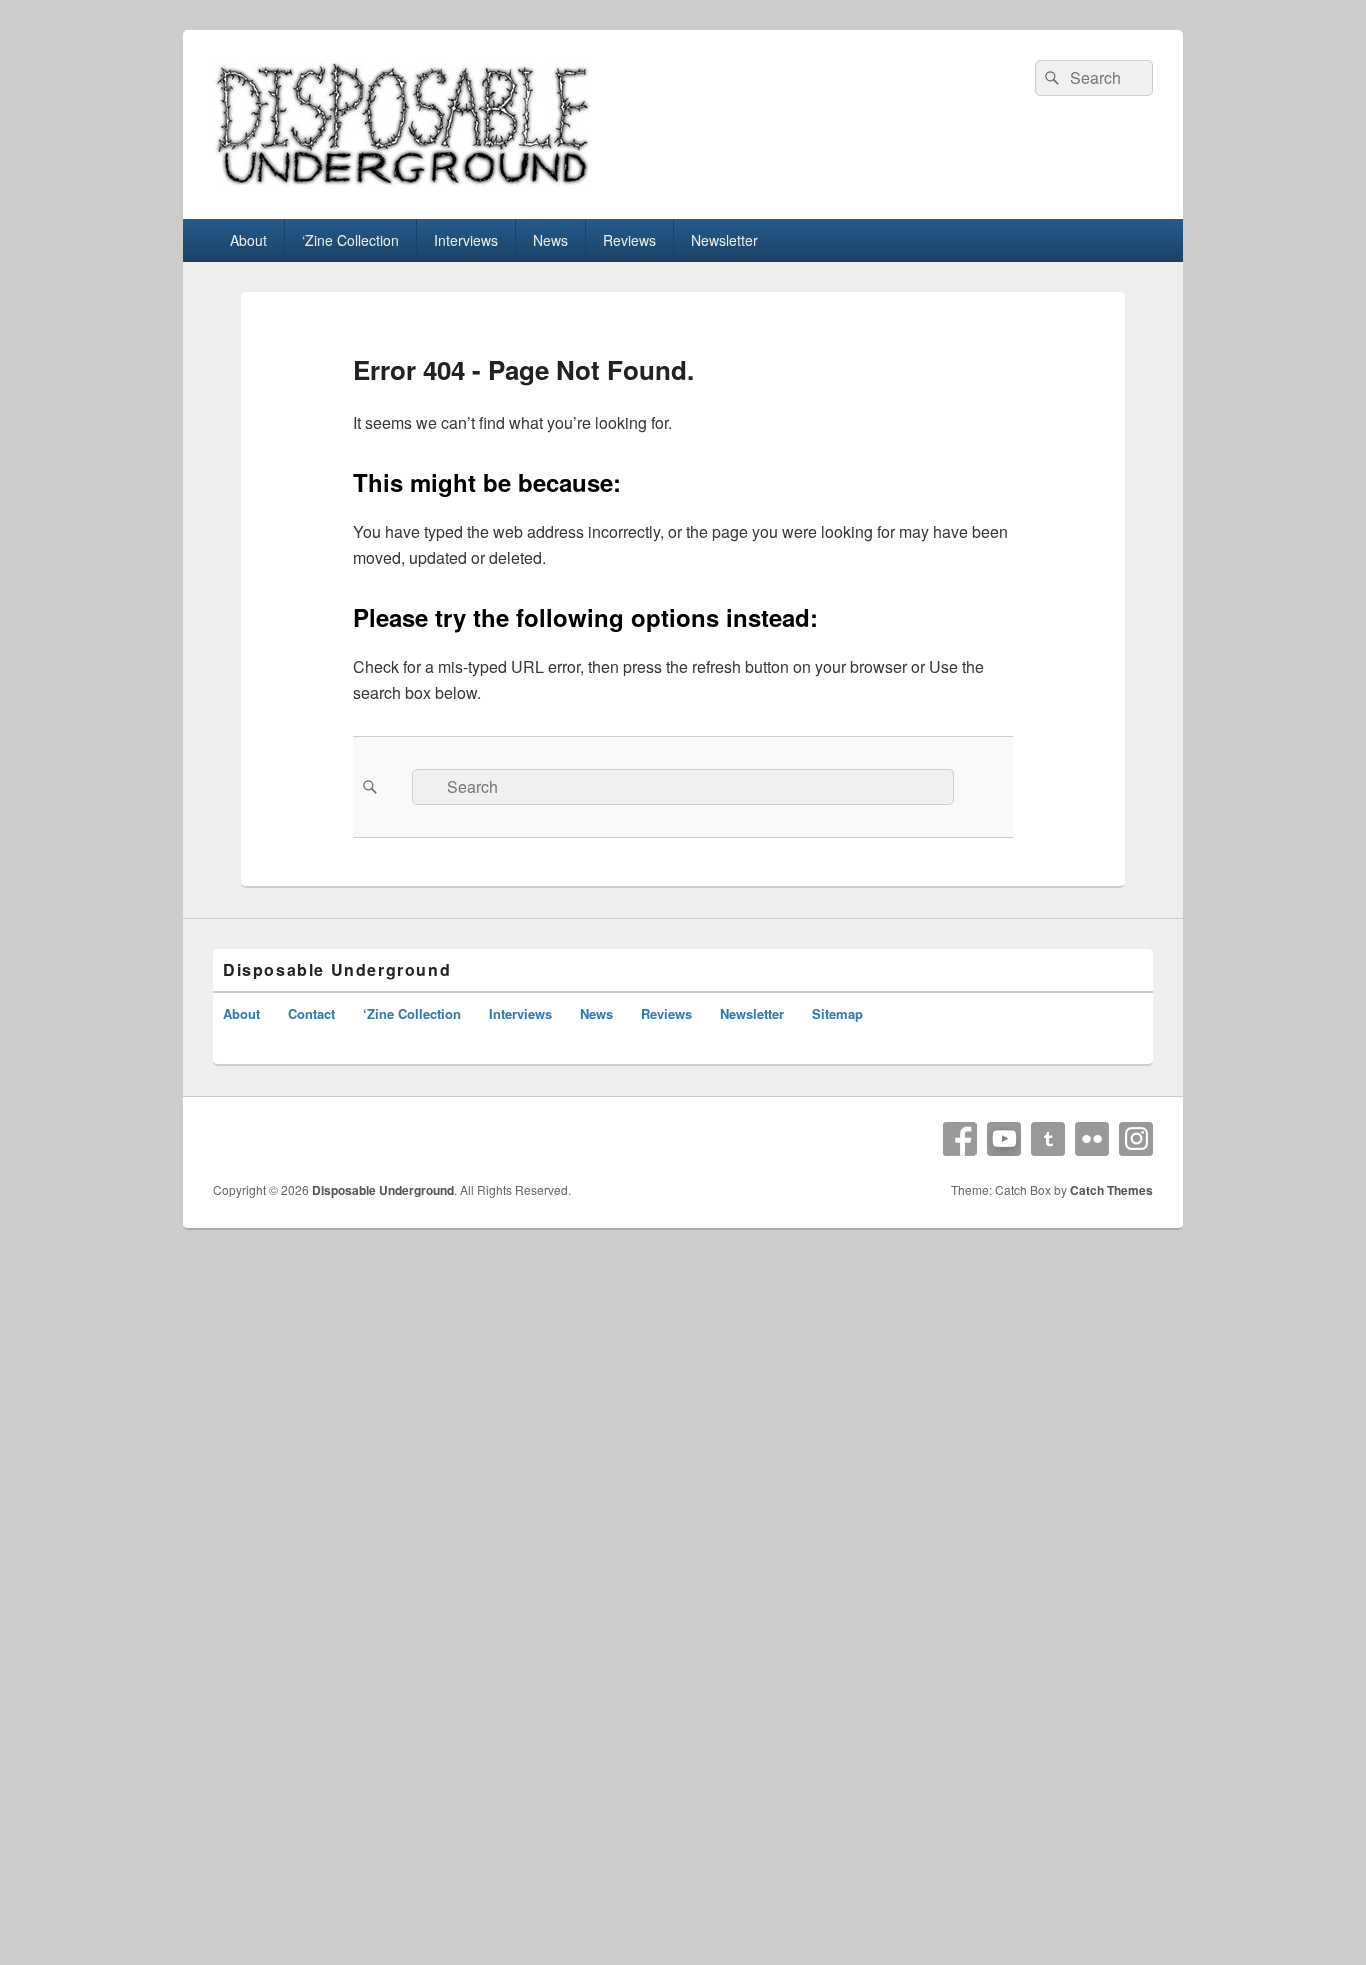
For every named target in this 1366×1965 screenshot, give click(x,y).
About (248, 240)
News (550, 240)
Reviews (629, 240)
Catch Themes (1111, 1190)
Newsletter (724, 240)
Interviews (466, 240)
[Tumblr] (1048, 1139)
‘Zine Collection (350, 240)
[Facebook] (960, 1139)
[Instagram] (1136, 1139)
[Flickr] (1092, 1139)
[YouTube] (1004, 1139)
